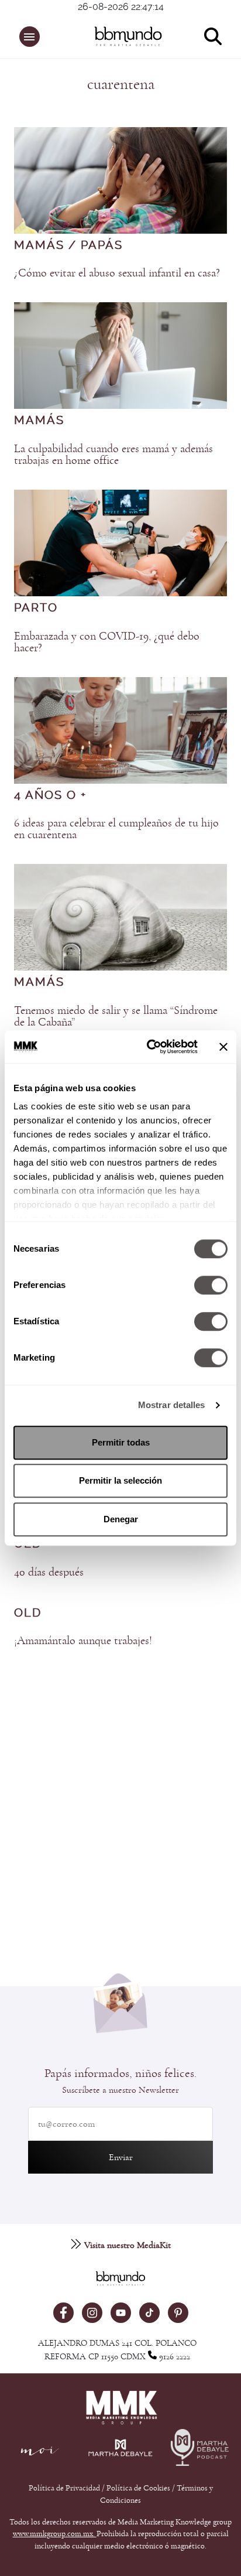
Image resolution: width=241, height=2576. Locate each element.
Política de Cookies (138, 2488)
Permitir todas (121, 1442)
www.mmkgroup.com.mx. (55, 2534)
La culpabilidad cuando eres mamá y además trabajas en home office (113, 455)
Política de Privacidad (65, 2488)
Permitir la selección (120, 1480)
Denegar (121, 1519)
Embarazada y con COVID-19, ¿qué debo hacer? (107, 642)
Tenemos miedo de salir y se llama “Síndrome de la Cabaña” (116, 1016)
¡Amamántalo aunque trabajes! (83, 1641)
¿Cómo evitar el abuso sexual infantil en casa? (117, 273)
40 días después (49, 1572)
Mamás (39, 421)
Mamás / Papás (68, 245)
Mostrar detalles (172, 1405)
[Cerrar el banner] (223, 1047)
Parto (36, 608)
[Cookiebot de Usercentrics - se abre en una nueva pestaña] (149, 1047)
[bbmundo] (126, 36)
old (28, 1613)
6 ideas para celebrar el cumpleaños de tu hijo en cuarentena (116, 829)
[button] (30, 37)
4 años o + (50, 795)
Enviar (121, 2157)
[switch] (211, 1285)
